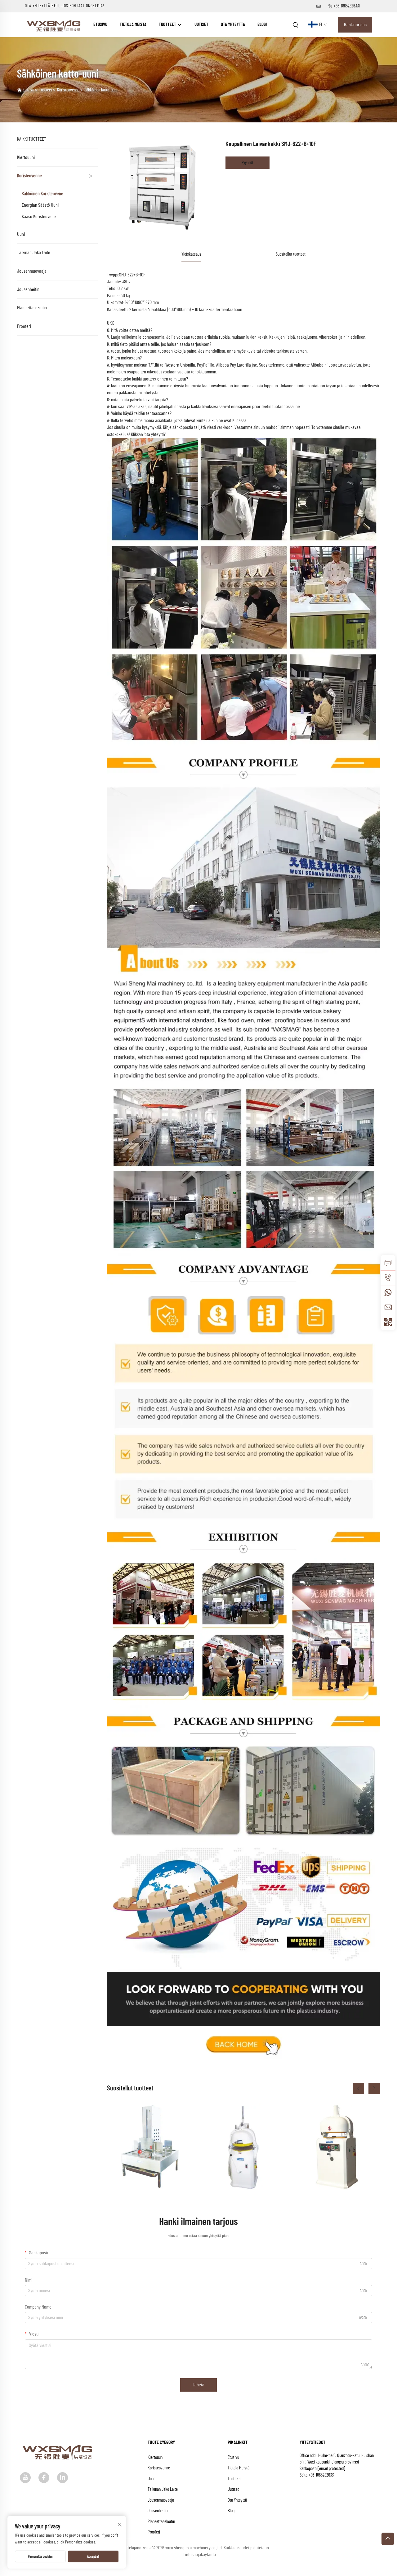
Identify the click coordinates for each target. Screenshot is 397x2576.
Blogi (262, 25)
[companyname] (55, 24)
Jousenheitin (28, 289)
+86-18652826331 (347, 6)
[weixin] (388, 1322)
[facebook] (44, 2478)
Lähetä (198, 2385)
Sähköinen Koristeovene (42, 194)
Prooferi (24, 326)
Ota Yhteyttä (233, 25)
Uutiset (201, 25)
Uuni (21, 234)
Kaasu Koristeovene (39, 217)
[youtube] (25, 2478)
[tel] (388, 1278)
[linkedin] (62, 2478)
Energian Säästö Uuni (40, 205)
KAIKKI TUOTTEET (32, 139)
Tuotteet (168, 25)
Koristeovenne (68, 90)
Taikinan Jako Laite (34, 253)
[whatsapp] (388, 1292)
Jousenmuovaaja (32, 271)
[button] (358, 2088)
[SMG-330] (243, 2147)
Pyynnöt (248, 163)
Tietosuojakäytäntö (199, 2555)
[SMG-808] (151, 2147)
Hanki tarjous (355, 25)
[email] (388, 1307)
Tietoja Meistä (133, 25)
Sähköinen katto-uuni (101, 90)
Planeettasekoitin (32, 308)
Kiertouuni (26, 157)
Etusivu (100, 25)
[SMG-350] (336, 2147)
